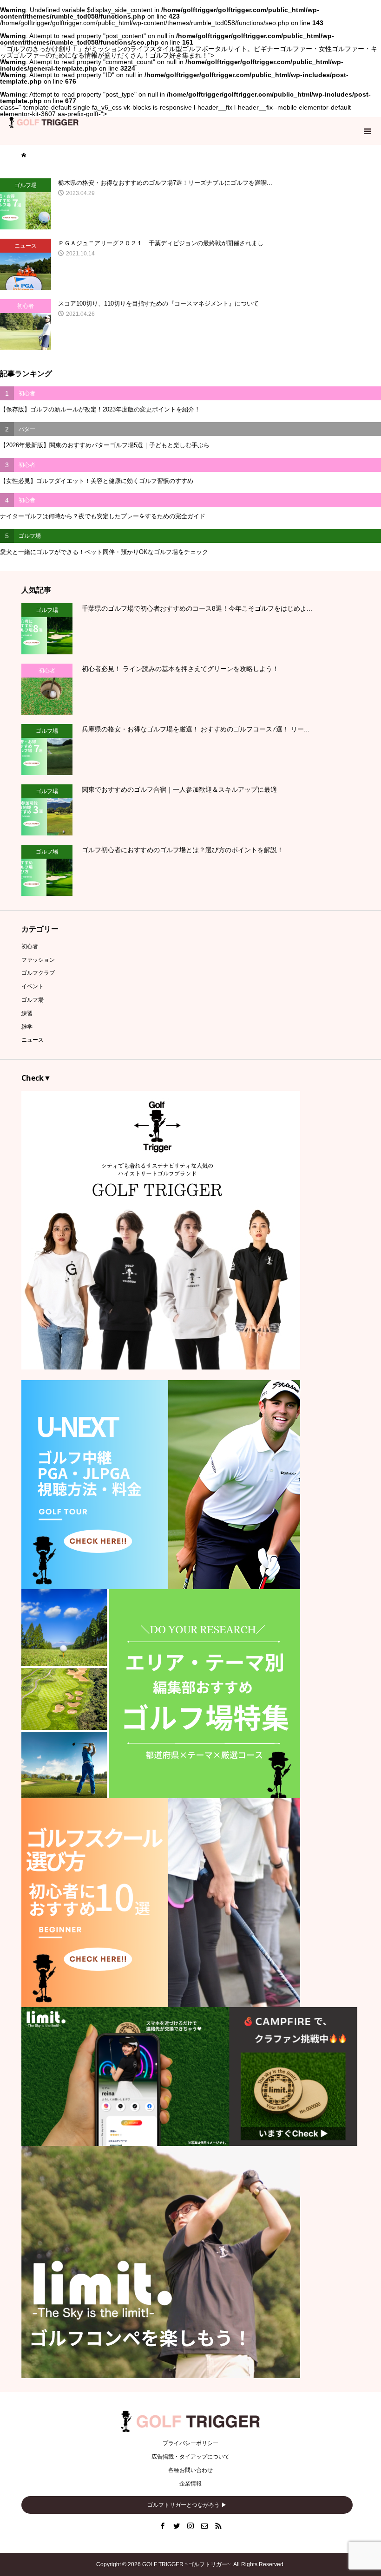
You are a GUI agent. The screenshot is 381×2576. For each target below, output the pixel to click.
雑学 (27, 1027)
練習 (27, 1013)
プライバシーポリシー (190, 2443)
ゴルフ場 (33, 1000)
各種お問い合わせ (190, 2470)
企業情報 (190, 2484)
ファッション (38, 960)
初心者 (30, 946)
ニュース (33, 1040)
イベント (33, 986)
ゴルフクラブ (38, 973)
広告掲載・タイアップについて (190, 2457)
